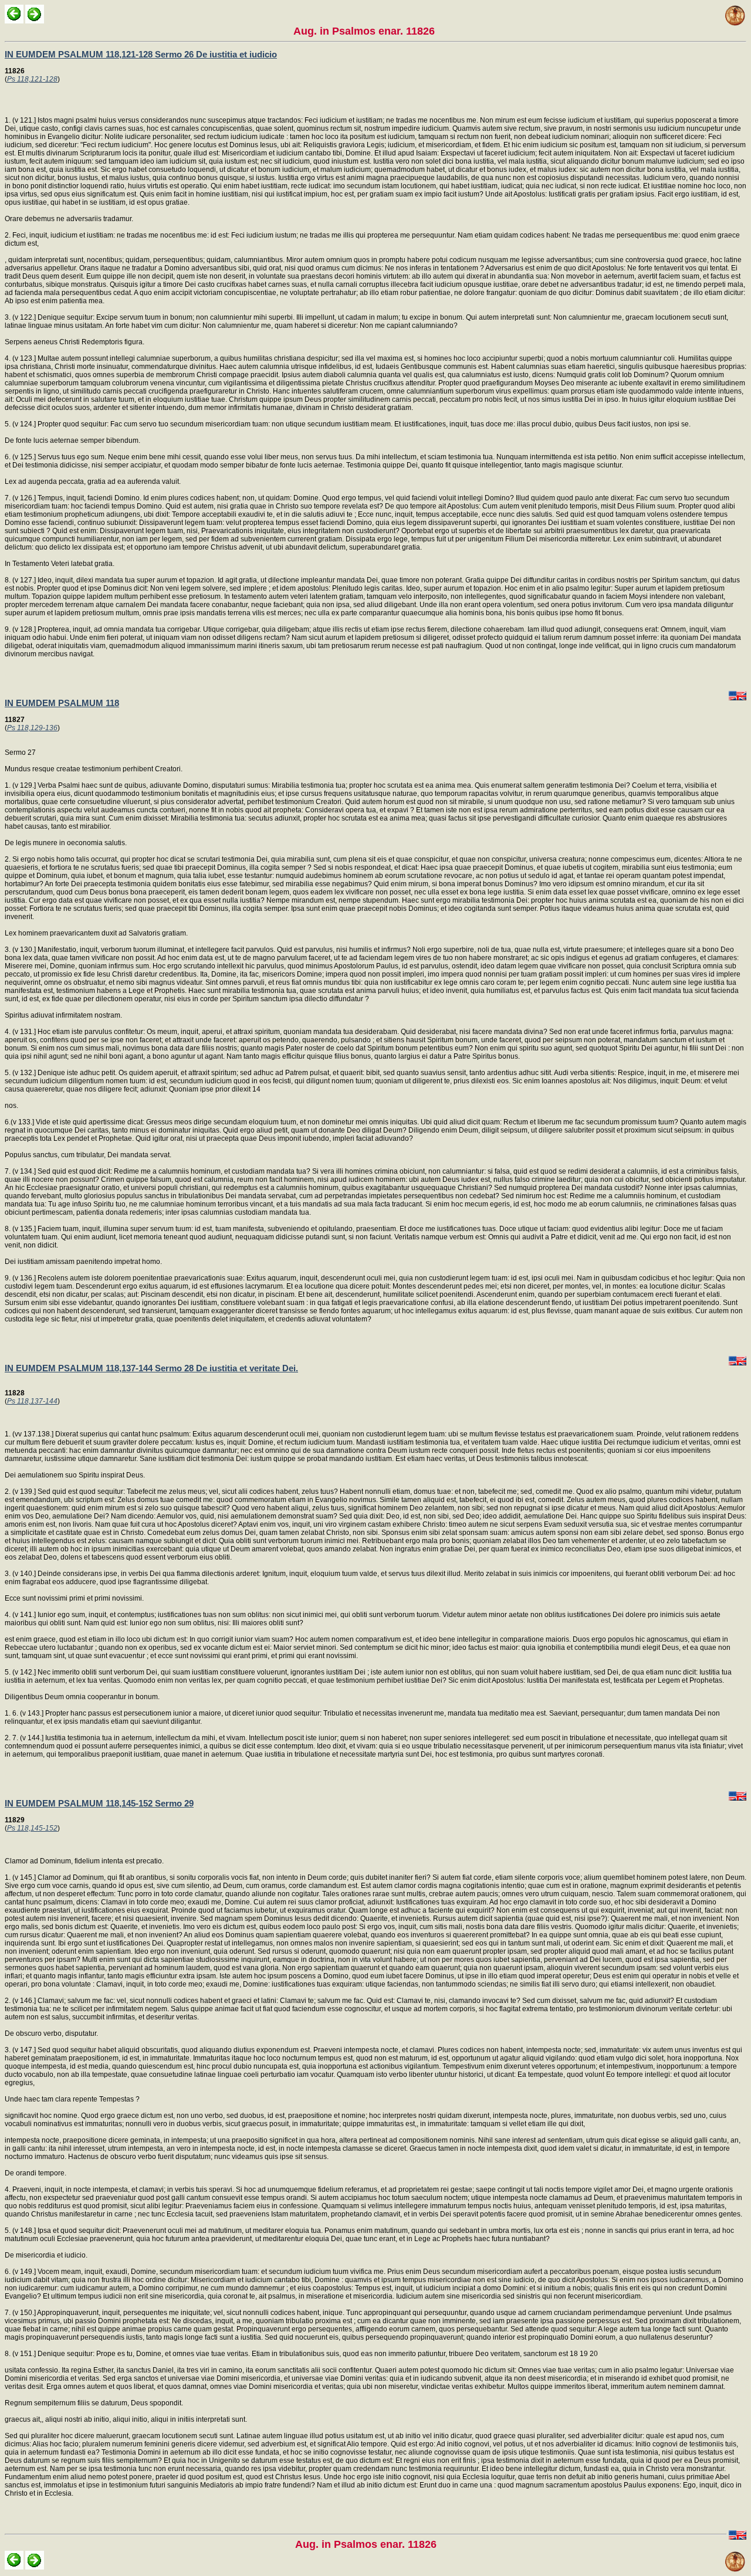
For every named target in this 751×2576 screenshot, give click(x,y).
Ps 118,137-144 (32, 1401)
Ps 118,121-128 (32, 79)
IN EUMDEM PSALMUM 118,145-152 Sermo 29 (99, 1803)
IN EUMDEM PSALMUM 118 (62, 703)
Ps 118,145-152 (32, 1828)
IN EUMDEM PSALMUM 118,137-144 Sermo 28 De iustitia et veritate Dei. (151, 1368)
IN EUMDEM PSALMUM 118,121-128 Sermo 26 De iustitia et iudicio (141, 54)
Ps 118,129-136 (32, 728)
